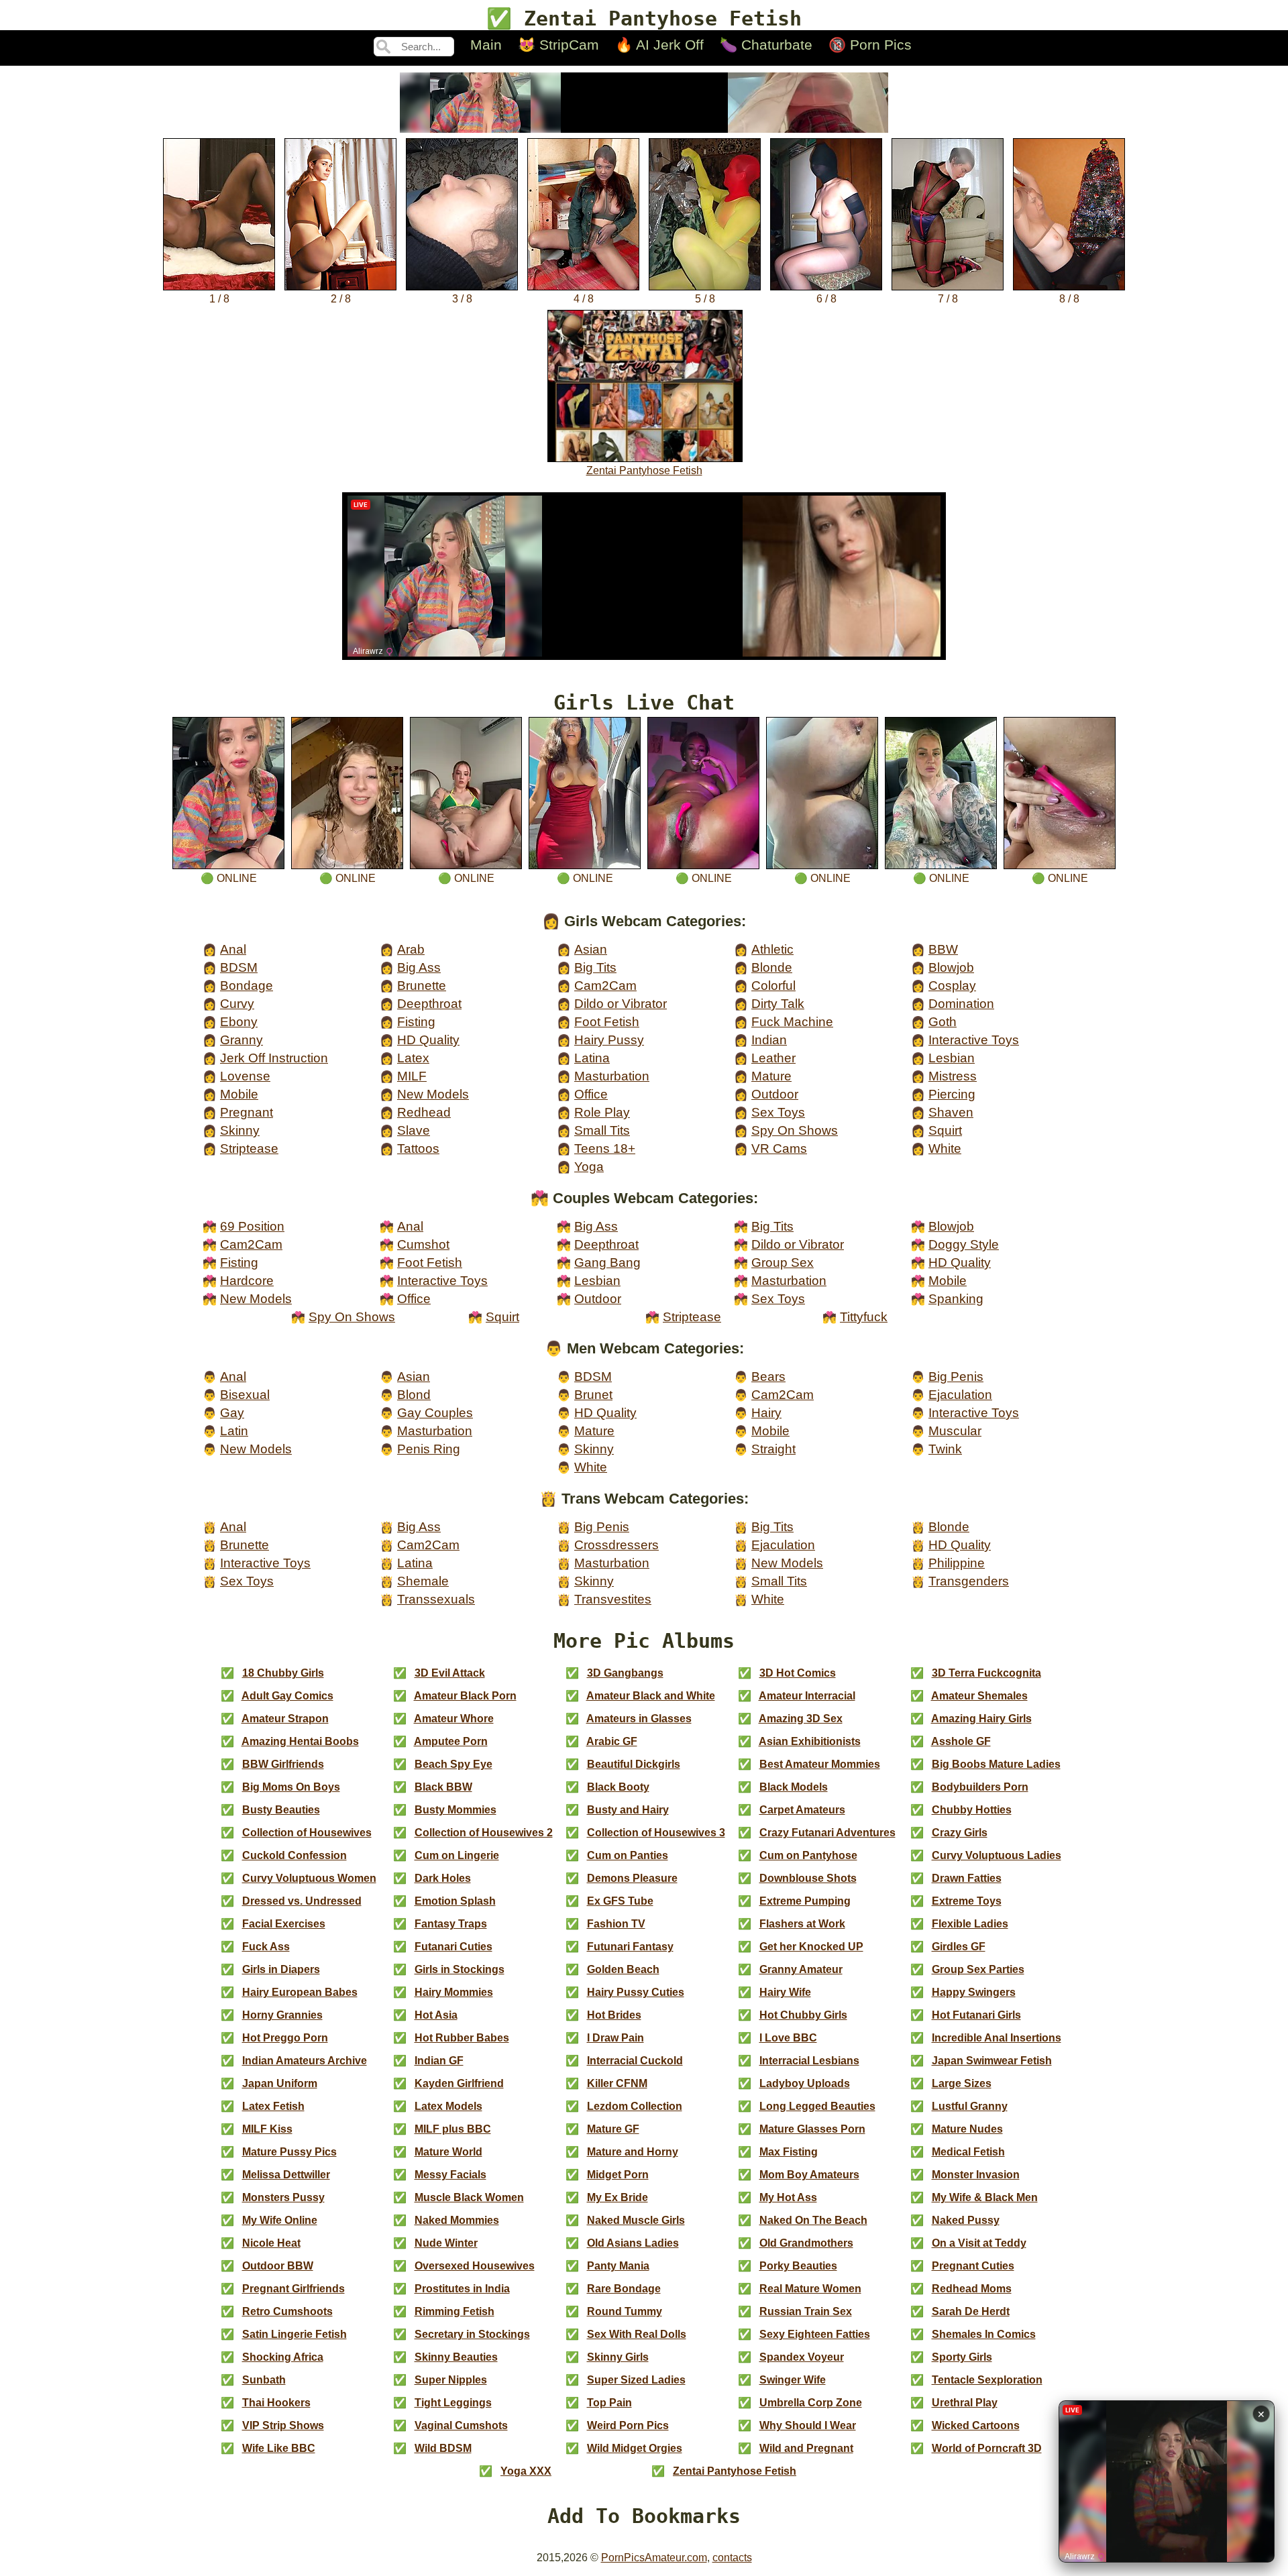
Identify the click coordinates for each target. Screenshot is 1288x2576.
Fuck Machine (792, 1022)
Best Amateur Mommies (820, 1764)
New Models (433, 1094)
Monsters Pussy (283, 2197)
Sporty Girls (962, 2357)
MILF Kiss (267, 2129)
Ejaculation (960, 1395)
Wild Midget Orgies (635, 2448)
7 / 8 (948, 299)
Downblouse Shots (808, 1878)
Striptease (249, 1149)
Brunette (422, 986)
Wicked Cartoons (976, 2425)
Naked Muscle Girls (636, 2220)
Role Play (602, 1112)
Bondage (247, 986)
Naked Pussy (966, 2220)
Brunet (593, 1395)
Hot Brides (614, 2015)
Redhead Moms (972, 2289)
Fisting (416, 1022)
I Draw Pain (615, 2038)
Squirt (945, 1130)
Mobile (239, 1094)
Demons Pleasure (632, 1878)
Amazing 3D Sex (801, 1719)
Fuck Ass (266, 1947)
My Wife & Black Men (985, 2197)
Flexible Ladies (970, 1924)
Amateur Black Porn (465, 1696)
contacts (732, 2558)
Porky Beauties (798, 2266)
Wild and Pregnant (806, 2448)
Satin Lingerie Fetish (294, 2334)
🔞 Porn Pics (870, 45)
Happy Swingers (974, 1992)
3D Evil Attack (450, 1673)
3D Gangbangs (625, 1673)
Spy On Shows (795, 1130)
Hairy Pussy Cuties (636, 1992)
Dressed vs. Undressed (302, 1901)
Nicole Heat (271, 2243)
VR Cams (779, 1149)
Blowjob (951, 967)
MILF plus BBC (453, 2129)
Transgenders (969, 1581)
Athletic (772, 949)
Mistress (953, 1076)
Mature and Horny (633, 2152)
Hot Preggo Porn (285, 2038)
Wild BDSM (443, 2448)
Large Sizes (962, 2083)
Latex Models (448, 2106)
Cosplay (952, 986)
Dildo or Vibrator (621, 1004)
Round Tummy (625, 2311)
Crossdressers (616, 1545)
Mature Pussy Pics (289, 2152)
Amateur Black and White (651, 1696)
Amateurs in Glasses (639, 1719)
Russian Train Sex (806, 2311)
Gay (232, 1413)
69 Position (252, 1226)
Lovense (245, 1076)
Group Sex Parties (978, 1969)
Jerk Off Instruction (274, 1058)
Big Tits (595, 967)
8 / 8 (1069, 299)
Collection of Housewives (307, 1833)
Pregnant (247, 1112)
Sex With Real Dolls (637, 2334)
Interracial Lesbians (809, 2061)
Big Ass (419, 967)
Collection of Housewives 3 (656, 1833)
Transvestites (613, 1599)
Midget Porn (618, 2175)
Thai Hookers (276, 2403)
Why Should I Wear (808, 2425)
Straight (773, 1449)
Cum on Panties (628, 1855)
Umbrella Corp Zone (811, 2403)
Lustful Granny (970, 2106)
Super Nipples (451, 2380)
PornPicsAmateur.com (654, 2558)
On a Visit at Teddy (979, 2243)
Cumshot (423, 1244)
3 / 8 (462, 299)
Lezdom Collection (635, 2106)
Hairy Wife (785, 1992)
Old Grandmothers (806, 2243)
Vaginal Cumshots (461, 2425)
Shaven (951, 1112)
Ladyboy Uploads (805, 2083)
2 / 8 (341, 299)
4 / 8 (584, 299)
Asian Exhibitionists (810, 1741)
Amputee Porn (451, 1741)
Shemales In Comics (984, 2334)
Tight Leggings (453, 2403)
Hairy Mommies (454, 1992)
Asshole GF (961, 1741)
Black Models (794, 1787)
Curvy (237, 1004)
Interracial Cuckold (635, 2061)
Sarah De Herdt (971, 2311)
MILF (412, 1076)
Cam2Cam (605, 986)
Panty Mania (618, 2266)
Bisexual (245, 1395)
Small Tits (602, 1130)
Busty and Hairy (628, 1810)
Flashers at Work (802, 1924)
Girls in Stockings (460, 1969)
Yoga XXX (526, 2471)
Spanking (956, 1299)
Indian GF (439, 2061)
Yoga (589, 1167)
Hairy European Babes (300, 1992)
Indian (769, 1040)
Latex (413, 1058)
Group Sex (783, 1263)
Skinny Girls (618, 2357)
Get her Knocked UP (811, 1947)
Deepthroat (429, 1004)
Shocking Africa (283, 2357)
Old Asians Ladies (633, 2243)
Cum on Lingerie (457, 1855)
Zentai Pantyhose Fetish (644, 470)
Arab (411, 949)
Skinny (240, 1130)
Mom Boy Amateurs (809, 2175)
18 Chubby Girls (283, 1673)
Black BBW (443, 1787)
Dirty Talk (778, 1004)
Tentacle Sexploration (987, 2380)
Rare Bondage (624, 2289)
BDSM (239, 967)
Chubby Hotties (972, 1810)
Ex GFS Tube (620, 1901)
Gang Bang (607, 1263)
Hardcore (247, 1281)
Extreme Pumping (805, 1901)
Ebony (239, 1022)
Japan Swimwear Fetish (992, 2061)
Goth (943, 1022)
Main (486, 45)
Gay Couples (435, 1413)
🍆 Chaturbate (766, 45)
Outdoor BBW (278, 2266)
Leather (773, 1058)
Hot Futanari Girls (976, 2015)
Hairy (766, 1413)
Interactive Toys (974, 1040)
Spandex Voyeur (802, 2357)
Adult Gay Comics (287, 1696)
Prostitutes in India (462, 2289)
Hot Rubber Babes (462, 2038)
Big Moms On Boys (291, 1787)
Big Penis (956, 1377)
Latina (592, 1058)
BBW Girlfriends (283, 1764)
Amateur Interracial (807, 1696)
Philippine (957, 1563)
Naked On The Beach (813, 2220)
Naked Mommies (457, 2220)
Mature (771, 1076)
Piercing (952, 1094)
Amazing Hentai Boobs (300, 1741)
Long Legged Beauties (817, 2106)
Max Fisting (789, 2152)
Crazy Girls (960, 1833)
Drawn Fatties (967, 1878)
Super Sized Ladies (636, 2380)
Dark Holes (443, 1878)
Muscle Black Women (469, 2197)
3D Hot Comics (798, 1673)
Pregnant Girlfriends (293, 2289)
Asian (591, 949)
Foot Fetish (607, 1022)
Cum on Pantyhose (808, 1855)
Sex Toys (778, 1112)
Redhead (424, 1112)
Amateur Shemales (979, 1696)
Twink (945, 1449)
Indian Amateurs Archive (305, 2061)
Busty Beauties (281, 1810)
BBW (943, 949)
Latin (234, 1431)
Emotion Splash (455, 1901)
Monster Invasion (976, 2175)
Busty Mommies (455, 1810)
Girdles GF (959, 1947)
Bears (768, 1377)
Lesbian (952, 1058)
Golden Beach (623, 1969)
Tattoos (418, 1149)
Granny (241, 1040)
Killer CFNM (617, 2083)
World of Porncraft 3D (987, 2448)
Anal (233, 949)
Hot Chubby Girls (803, 2015)
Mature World (448, 2152)
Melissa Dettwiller (286, 2175)
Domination (961, 1004)
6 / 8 (826, 299)
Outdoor (775, 1094)
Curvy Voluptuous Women (309, 1878)
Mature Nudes (967, 2129)
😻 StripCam (558, 45)
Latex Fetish (273, 2106)
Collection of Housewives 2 (484, 1833)
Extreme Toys (967, 1901)
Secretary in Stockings (472, 2334)
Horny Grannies (282, 2015)
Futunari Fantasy (630, 1947)
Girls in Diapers (281, 1969)
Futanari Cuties (453, 1947)
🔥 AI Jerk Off (659, 45)
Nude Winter (446, 2243)
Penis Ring (429, 1449)
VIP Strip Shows (283, 2425)
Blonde (772, 967)
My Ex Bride (618, 2197)
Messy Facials (450, 2175)
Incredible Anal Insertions (997, 2038)
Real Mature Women (810, 2289)
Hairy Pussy (609, 1040)
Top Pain (609, 2403)
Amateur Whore (454, 1719)
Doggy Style (964, 1244)
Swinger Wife (793, 2380)
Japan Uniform (280, 2083)
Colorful (773, 986)
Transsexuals (436, 1599)
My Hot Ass (788, 2197)
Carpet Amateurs (802, 1810)
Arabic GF (612, 1741)
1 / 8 (219, 299)
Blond (414, 1395)
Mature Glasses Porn (812, 2129)
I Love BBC (788, 2038)
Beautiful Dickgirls (634, 1764)
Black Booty (618, 1787)
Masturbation (612, 1076)
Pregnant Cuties (973, 2266)
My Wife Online (280, 2220)
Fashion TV (616, 1924)
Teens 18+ (605, 1149)
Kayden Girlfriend (459, 2083)
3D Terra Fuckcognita (986, 1673)
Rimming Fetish (454, 2311)
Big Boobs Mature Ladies (996, 1764)
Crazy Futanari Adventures (827, 1833)
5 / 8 (705, 299)
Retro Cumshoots (287, 2311)
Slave (414, 1130)
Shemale (423, 1581)
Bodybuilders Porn (980, 1787)
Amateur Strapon (285, 1719)
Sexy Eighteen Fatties (815, 2334)
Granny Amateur (801, 1969)
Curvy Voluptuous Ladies (997, 1855)
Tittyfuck (864, 1317)
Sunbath (264, 2380)
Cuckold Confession (294, 1855)
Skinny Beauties (456, 2357)
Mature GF (613, 2129)
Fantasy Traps (451, 1924)
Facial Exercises (284, 1924)
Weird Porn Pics (628, 2425)
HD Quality (428, 1040)
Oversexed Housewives (475, 2266)
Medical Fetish (968, 2152)
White (945, 1149)
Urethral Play (965, 2403)
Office (591, 1094)
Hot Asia (436, 2015)
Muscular (955, 1431)
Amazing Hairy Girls (981, 1719)
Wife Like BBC (279, 2448)
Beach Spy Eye (453, 1764)
